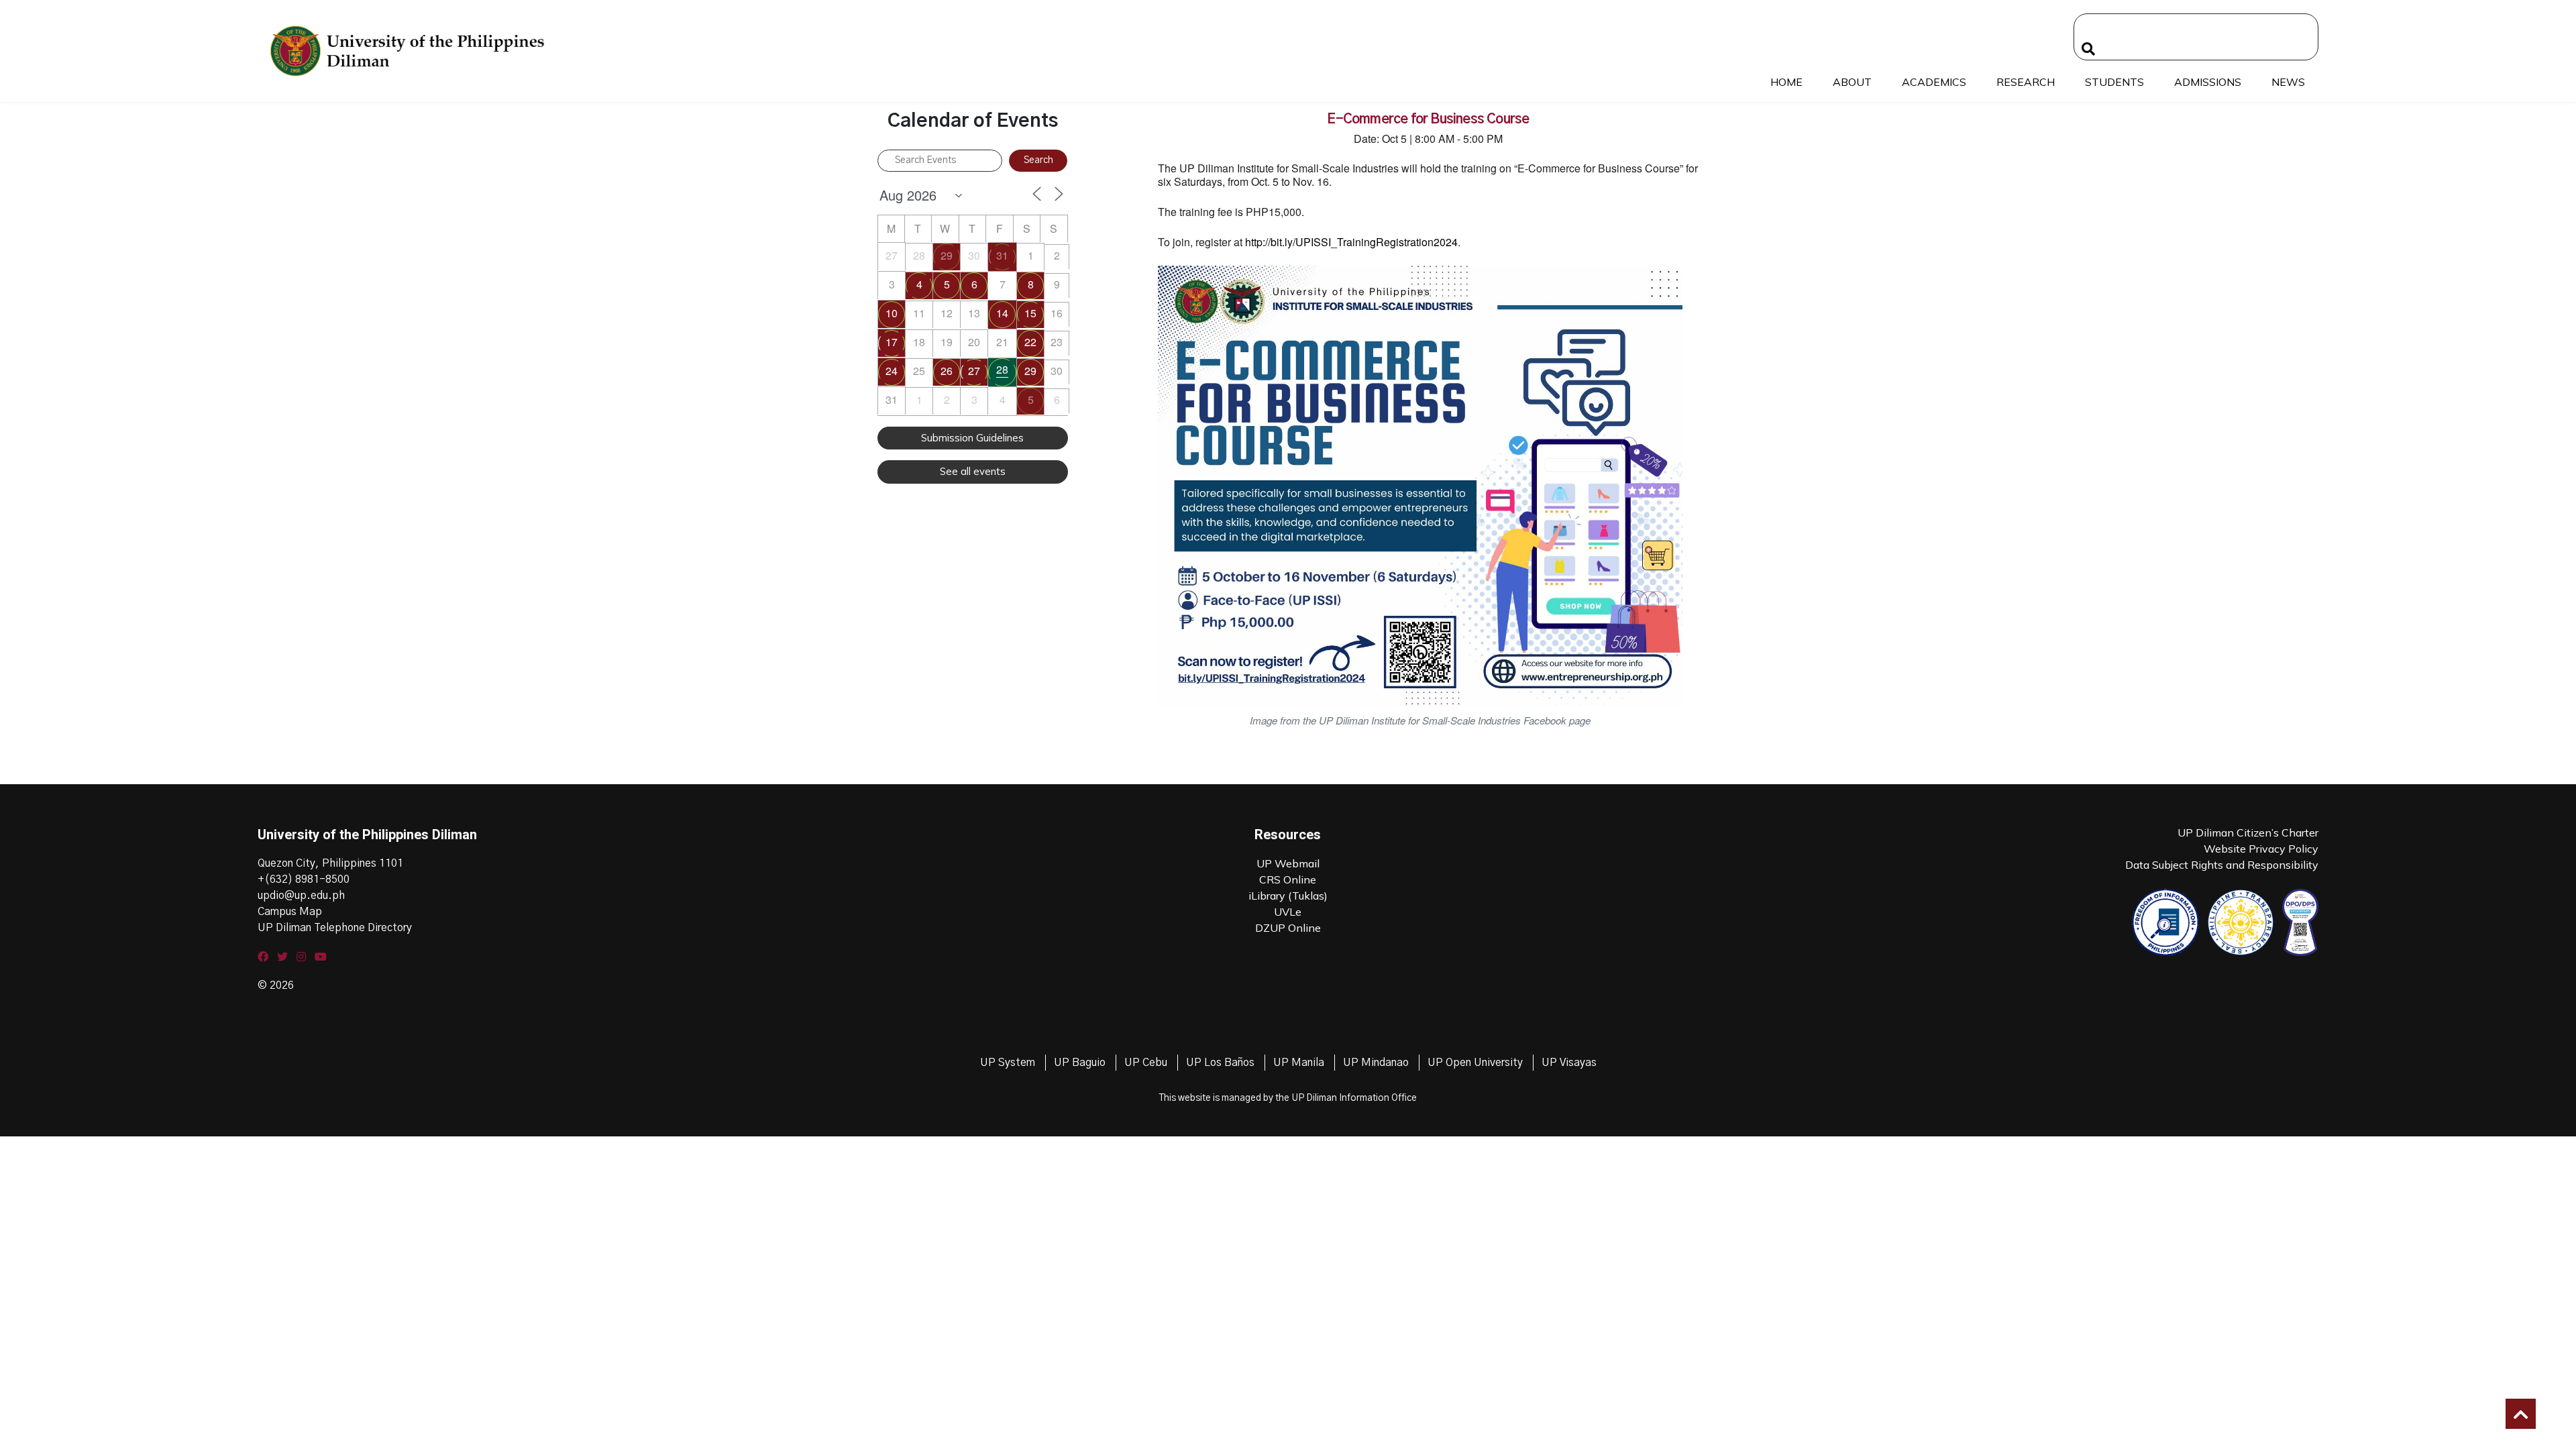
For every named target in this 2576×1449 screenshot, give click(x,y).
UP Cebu (1146, 1063)
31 (1002, 255)
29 (947, 255)
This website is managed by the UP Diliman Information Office (1288, 1098)
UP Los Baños (1220, 1063)
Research (2026, 82)
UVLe (1288, 912)
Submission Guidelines (972, 438)
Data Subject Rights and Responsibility (2222, 865)
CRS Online (1288, 879)
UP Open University (1475, 1063)
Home (1786, 82)
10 (892, 313)
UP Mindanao (1376, 1063)
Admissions (2208, 82)
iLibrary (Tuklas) (1288, 896)
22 (1030, 342)
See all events (973, 471)
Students (2114, 82)
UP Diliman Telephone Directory (335, 928)
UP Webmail (1288, 863)
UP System (1008, 1063)
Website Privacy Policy (2261, 849)
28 (1002, 369)
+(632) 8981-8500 (304, 879)
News (2288, 82)
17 (892, 342)
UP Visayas (1569, 1063)
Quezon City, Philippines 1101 (330, 863)
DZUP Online (1288, 928)
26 (947, 371)
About (1852, 82)
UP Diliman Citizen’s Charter (2248, 833)
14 (1002, 313)
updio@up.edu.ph (301, 896)
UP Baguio (1080, 1063)
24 (892, 371)
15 (1030, 313)
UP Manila (1299, 1063)
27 (974, 371)
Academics (1934, 82)
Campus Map (290, 912)
